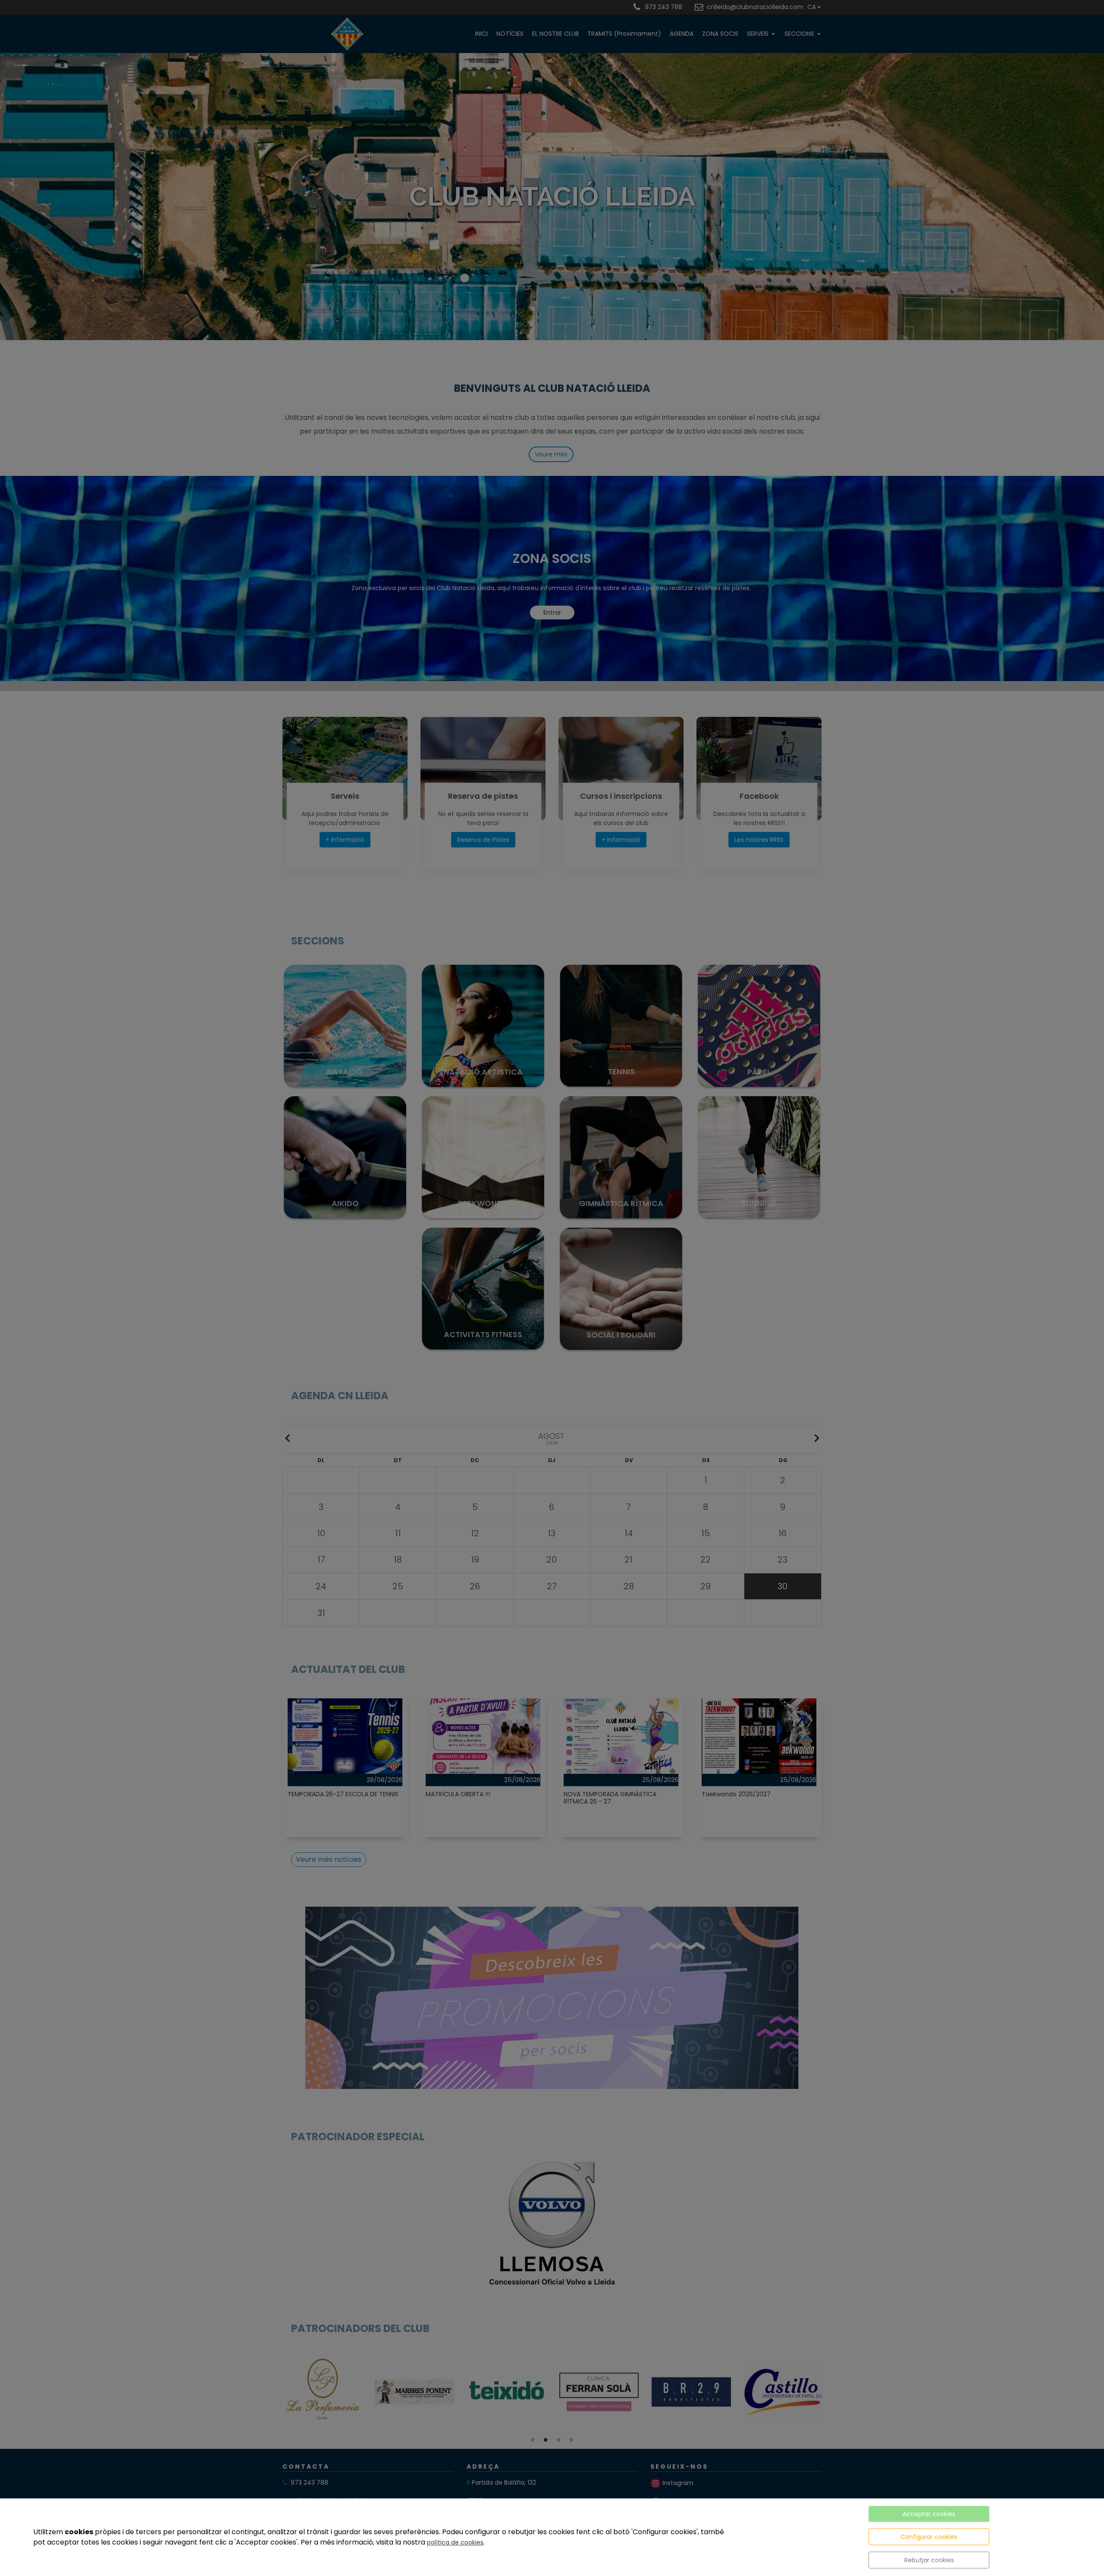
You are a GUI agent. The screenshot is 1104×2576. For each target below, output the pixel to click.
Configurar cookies (929, 2537)
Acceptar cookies (929, 2514)
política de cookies (455, 2542)
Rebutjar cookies (929, 2560)
